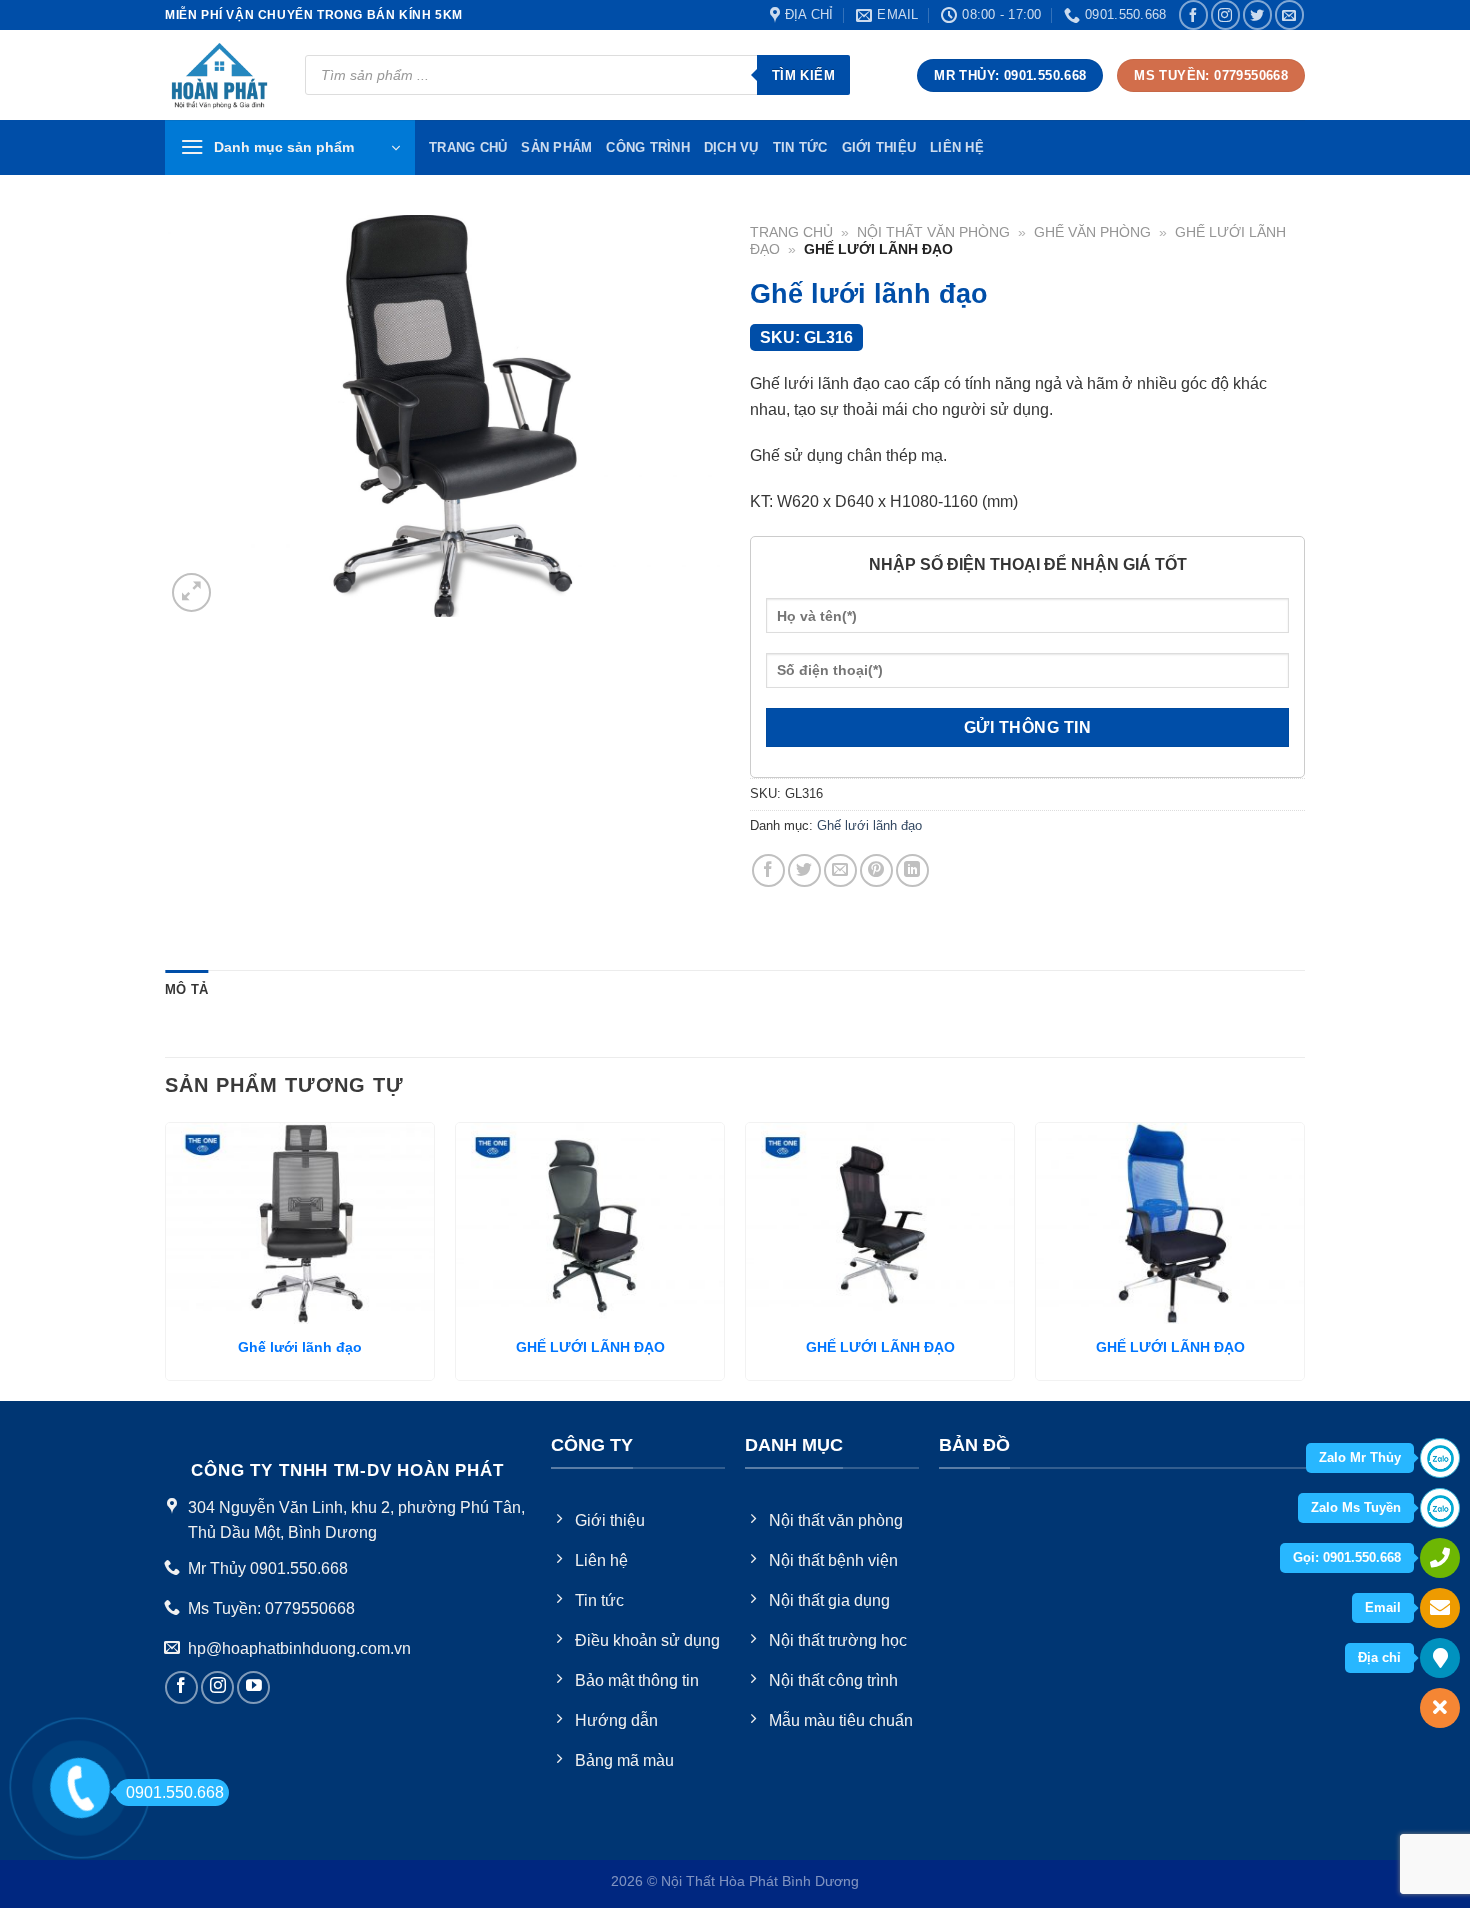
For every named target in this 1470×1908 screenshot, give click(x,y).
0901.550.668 (175, 1792)
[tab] (186, 990)
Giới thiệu (879, 147)
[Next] (1304, 1259)
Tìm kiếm (803, 75)
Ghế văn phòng (1092, 232)
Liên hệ (957, 147)
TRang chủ (468, 147)
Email (1383, 1607)
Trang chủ (791, 232)
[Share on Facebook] (768, 870)
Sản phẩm (556, 147)
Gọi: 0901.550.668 (1347, 1557)
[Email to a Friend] (840, 870)
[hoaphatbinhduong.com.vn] (220, 75)
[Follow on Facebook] (1193, 14)
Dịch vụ (731, 147)
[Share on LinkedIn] (912, 870)
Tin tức (800, 147)
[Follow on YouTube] (253, 1687)
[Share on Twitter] (804, 870)
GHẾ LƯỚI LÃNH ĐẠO (590, 1347)
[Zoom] (191, 592)
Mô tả (186, 989)
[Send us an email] (1289, 14)
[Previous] (166, 1259)
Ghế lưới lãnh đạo (869, 825)
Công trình (648, 147)
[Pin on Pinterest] (876, 870)
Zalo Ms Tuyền (1356, 1507)
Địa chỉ (1379, 1657)
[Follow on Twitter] (1257, 14)
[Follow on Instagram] (1225, 14)
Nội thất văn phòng (933, 232)
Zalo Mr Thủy (1360, 1457)
